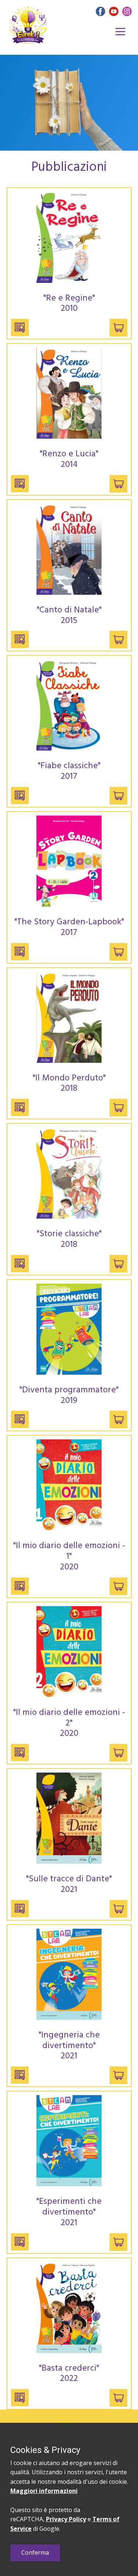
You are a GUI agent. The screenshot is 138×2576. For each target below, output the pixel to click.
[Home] (28, 25)
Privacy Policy (66, 2519)
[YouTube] (114, 11)
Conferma (35, 2552)
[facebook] (100, 11)
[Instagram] (127, 11)
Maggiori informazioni (44, 2491)
